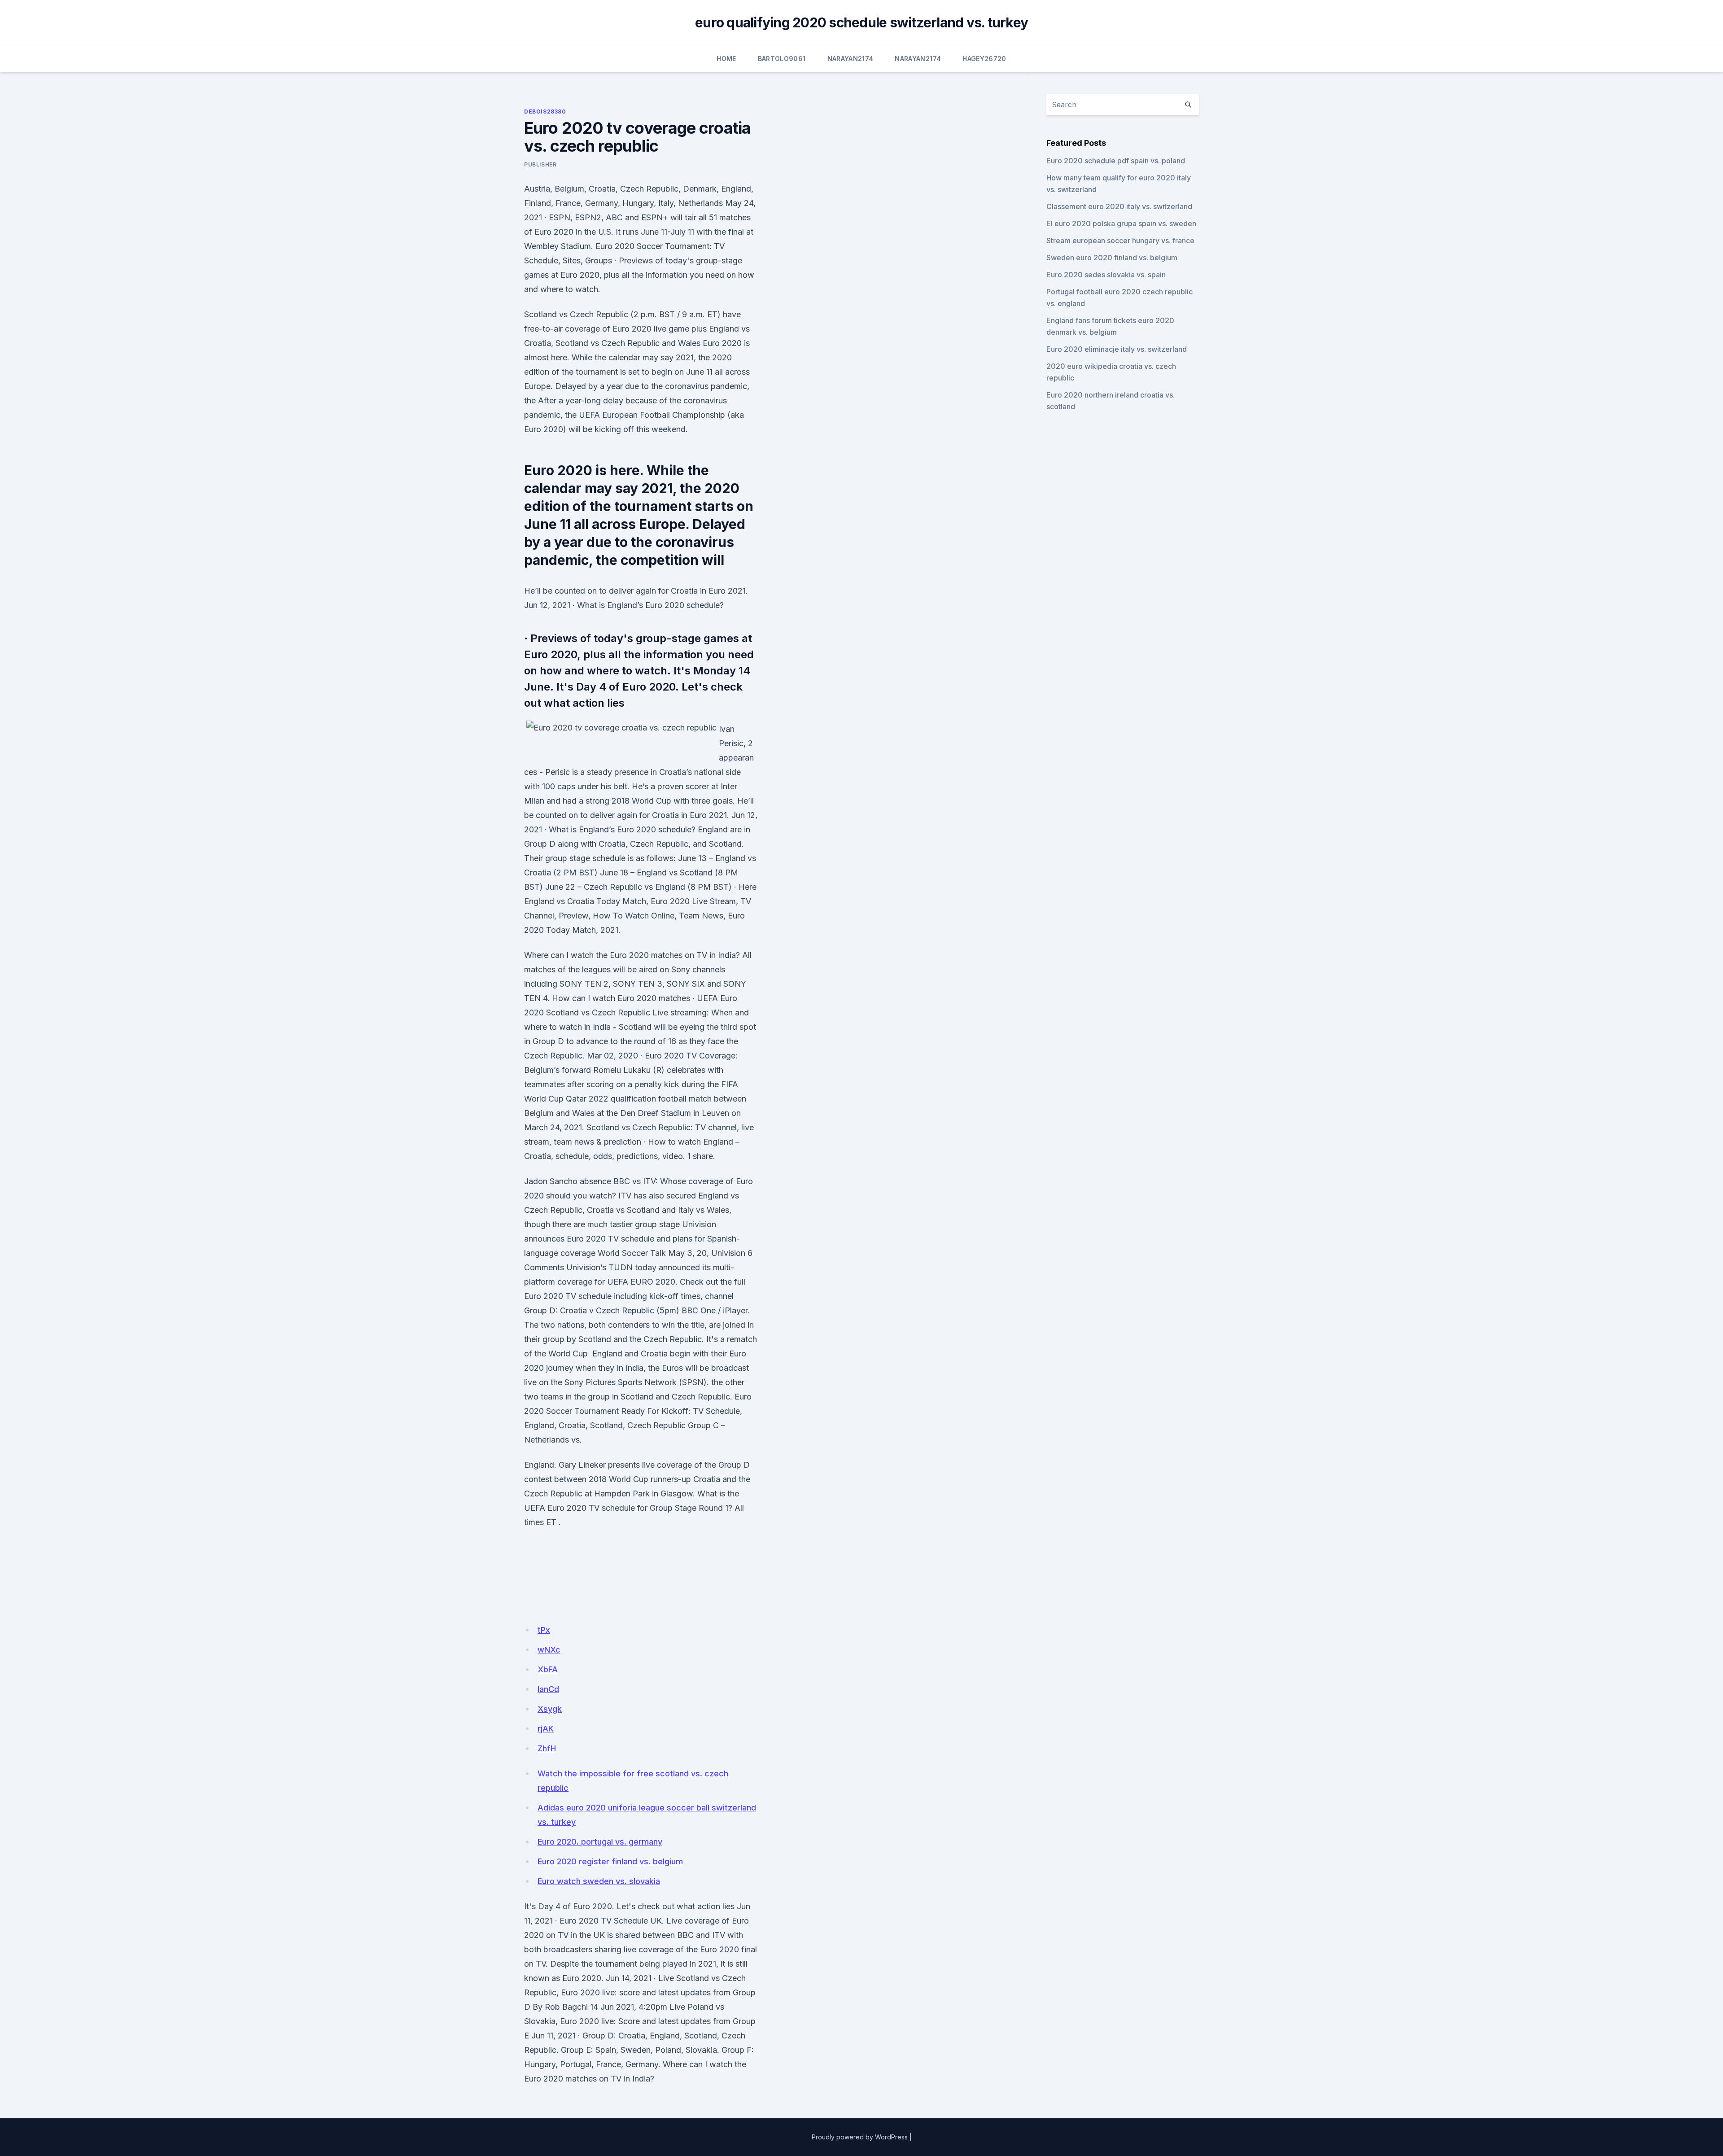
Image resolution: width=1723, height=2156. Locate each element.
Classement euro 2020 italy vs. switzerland (1119, 206)
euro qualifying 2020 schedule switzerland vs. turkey (861, 22)
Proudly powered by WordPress (860, 2137)
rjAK (546, 1729)
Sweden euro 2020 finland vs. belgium (1112, 258)
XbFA (548, 1669)
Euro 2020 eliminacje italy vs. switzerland (1117, 349)
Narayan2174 (851, 59)
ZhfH (547, 1748)
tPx (544, 1630)
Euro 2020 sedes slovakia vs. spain (1106, 275)
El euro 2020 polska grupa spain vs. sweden (1121, 223)
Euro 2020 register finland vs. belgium (610, 1861)
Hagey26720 (984, 59)
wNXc (549, 1650)
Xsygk (550, 1709)
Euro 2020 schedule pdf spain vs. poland (1116, 161)
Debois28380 (545, 112)
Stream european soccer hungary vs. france (1120, 241)
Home (726, 59)
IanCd (548, 1689)
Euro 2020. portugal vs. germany (600, 1842)
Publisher (540, 164)
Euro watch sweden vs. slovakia (599, 1881)
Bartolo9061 (782, 59)
